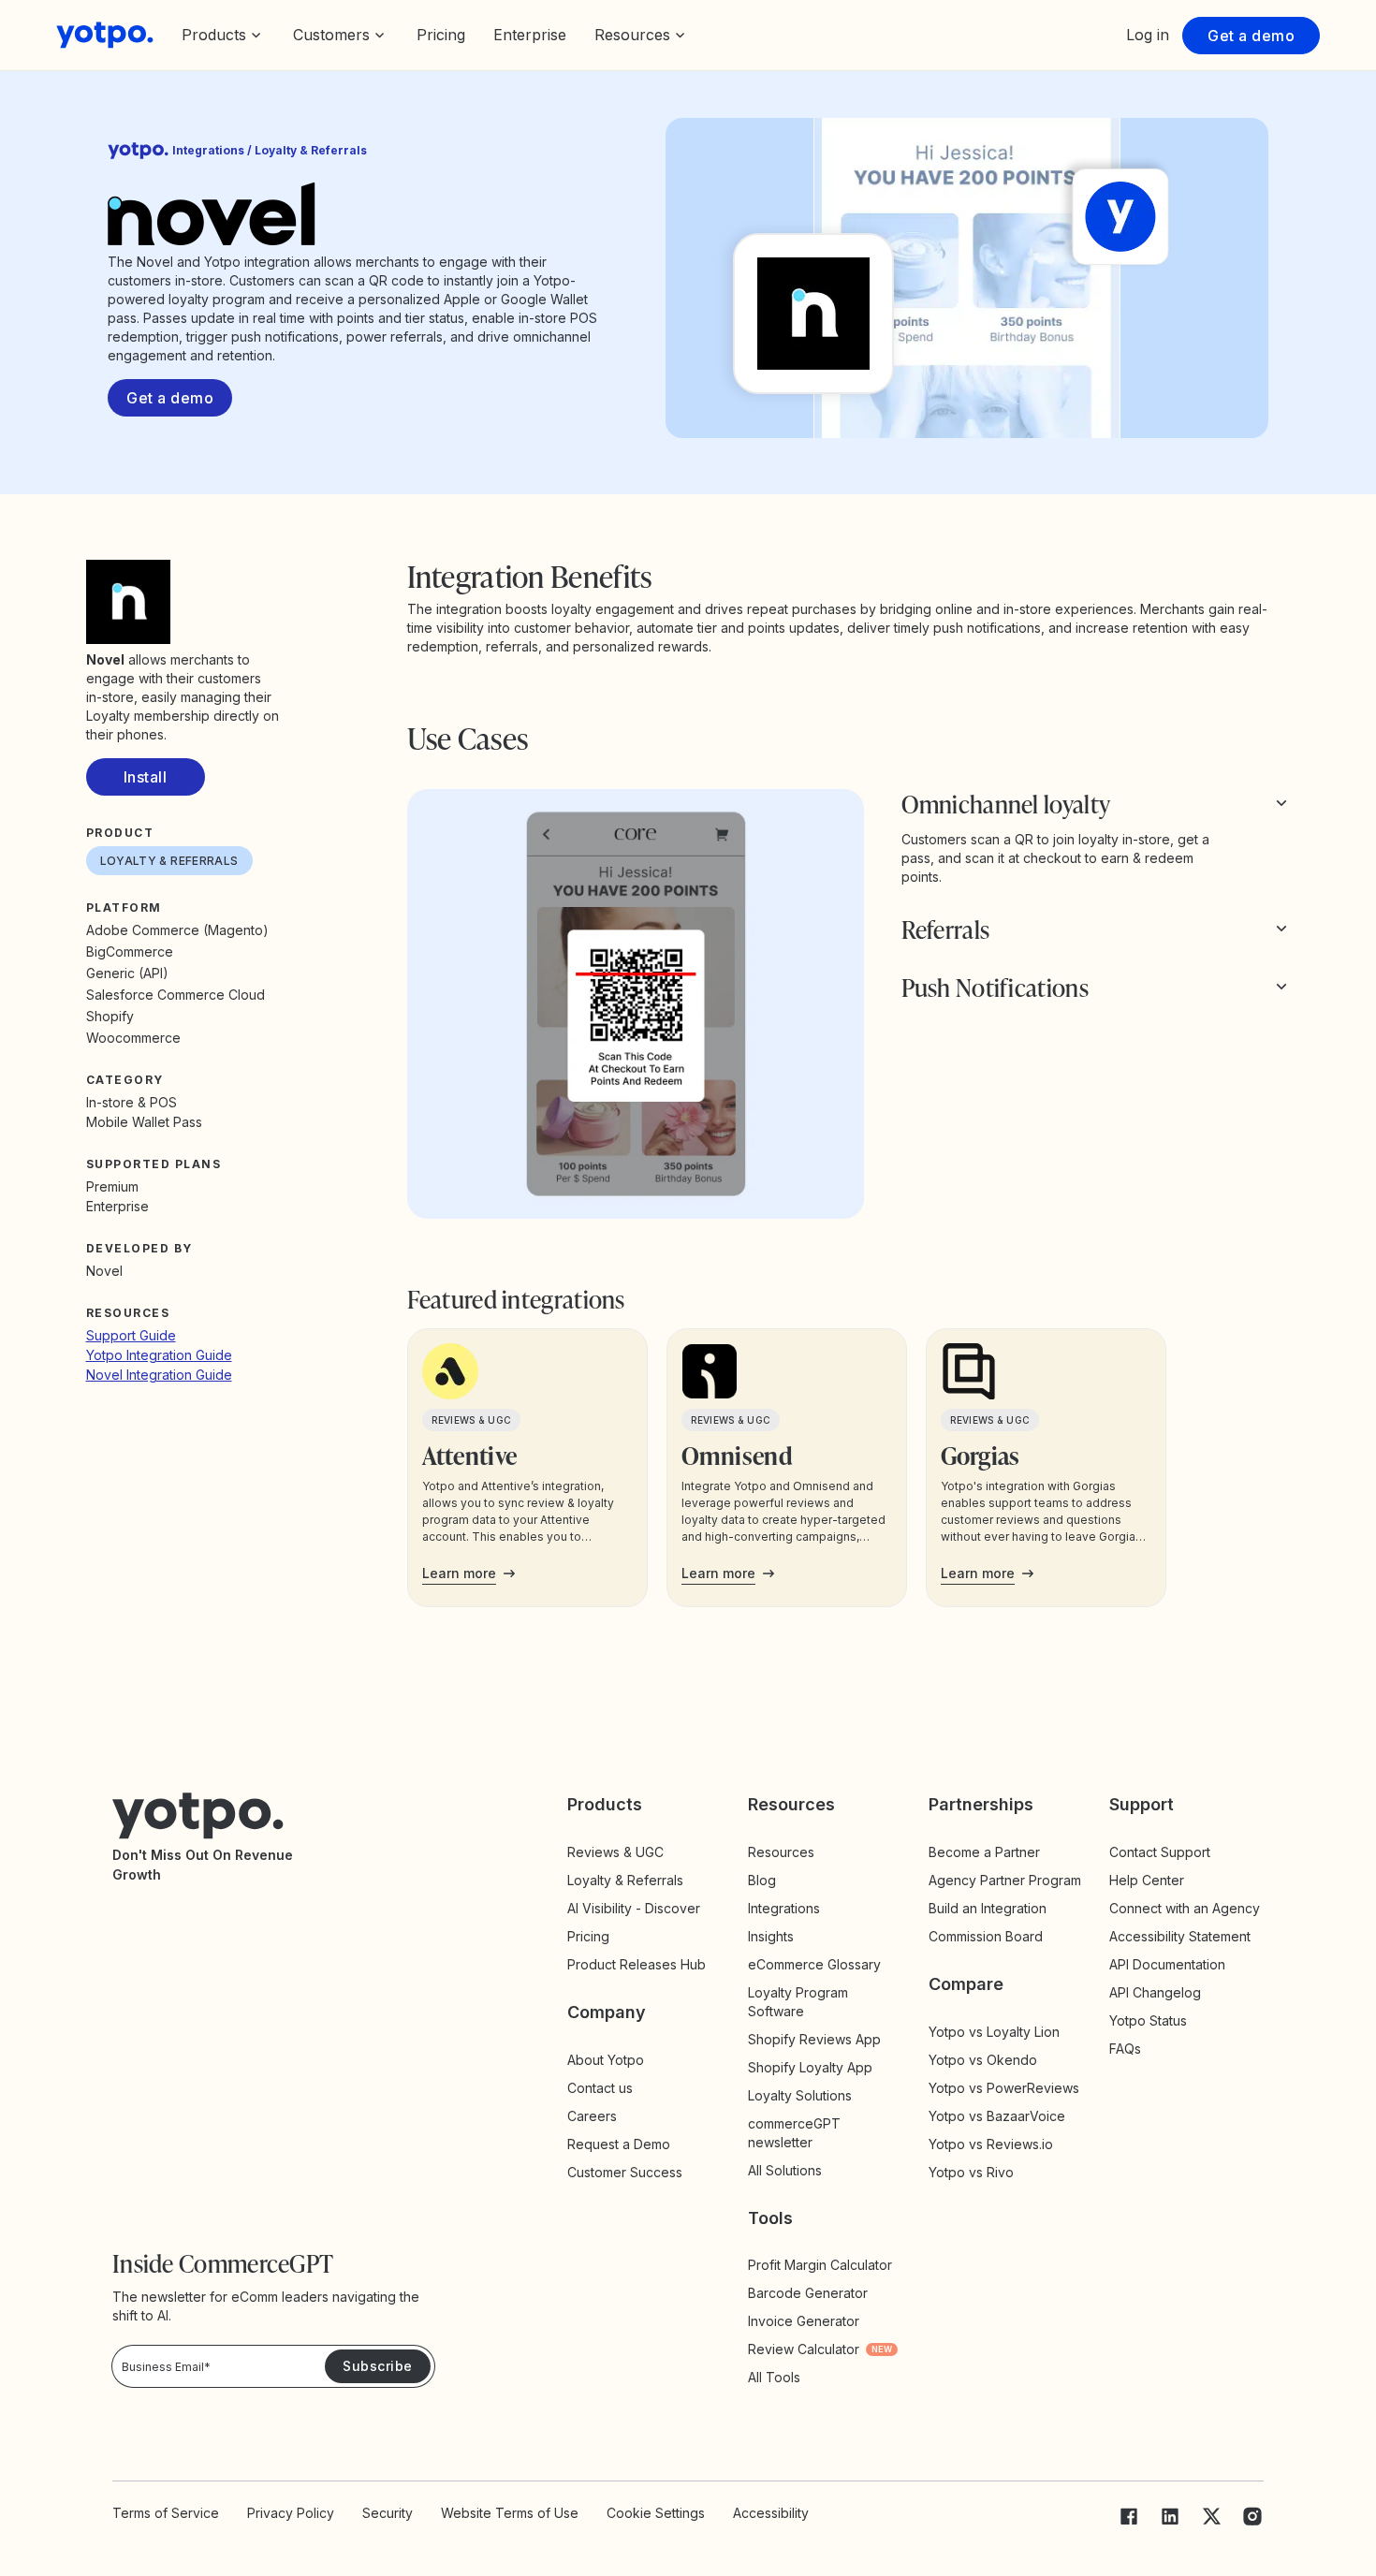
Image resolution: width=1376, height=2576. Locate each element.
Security (388, 2513)
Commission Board (986, 1936)
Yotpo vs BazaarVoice (997, 2116)
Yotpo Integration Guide (159, 1355)
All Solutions (785, 2170)
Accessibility (771, 2513)
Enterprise (530, 35)
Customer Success (625, 2172)
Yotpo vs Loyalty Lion (994, 2032)
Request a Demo (619, 2144)
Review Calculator (820, 2349)
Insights (787, 1936)
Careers (592, 2116)
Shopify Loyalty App (810, 2067)
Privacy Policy (291, 2513)
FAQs (1125, 2049)
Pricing (441, 35)
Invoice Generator (804, 2321)
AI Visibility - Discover (634, 1908)
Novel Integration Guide (159, 1375)
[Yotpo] (105, 35)
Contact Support (1160, 1852)
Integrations (784, 1908)
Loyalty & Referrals (625, 1880)
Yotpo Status (1148, 2020)
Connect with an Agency (1185, 1908)
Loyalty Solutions (800, 2095)
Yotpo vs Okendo (983, 2060)
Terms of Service (166, 2513)
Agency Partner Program (1005, 1880)
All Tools (774, 2377)
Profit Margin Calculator (820, 2265)
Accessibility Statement (1180, 1936)
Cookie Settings (656, 2513)
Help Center (1147, 1880)
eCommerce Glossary (814, 1964)
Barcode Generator (808, 2293)
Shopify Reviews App (814, 2039)
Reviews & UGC (615, 1852)
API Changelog (1155, 1992)
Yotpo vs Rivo (971, 2172)
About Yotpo (606, 2060)
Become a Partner (984, 1852)
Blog (762, 1880)
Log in (1148, 35)
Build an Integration (988, 1908)
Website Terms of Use (510, 2513)
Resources (781, 1852)
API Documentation (1167, 1964)
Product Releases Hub (637, 1964)
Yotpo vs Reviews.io (991, 2144)
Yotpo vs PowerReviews (1004, 2088)
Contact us (600, 2088)
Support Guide (131, 1335)
